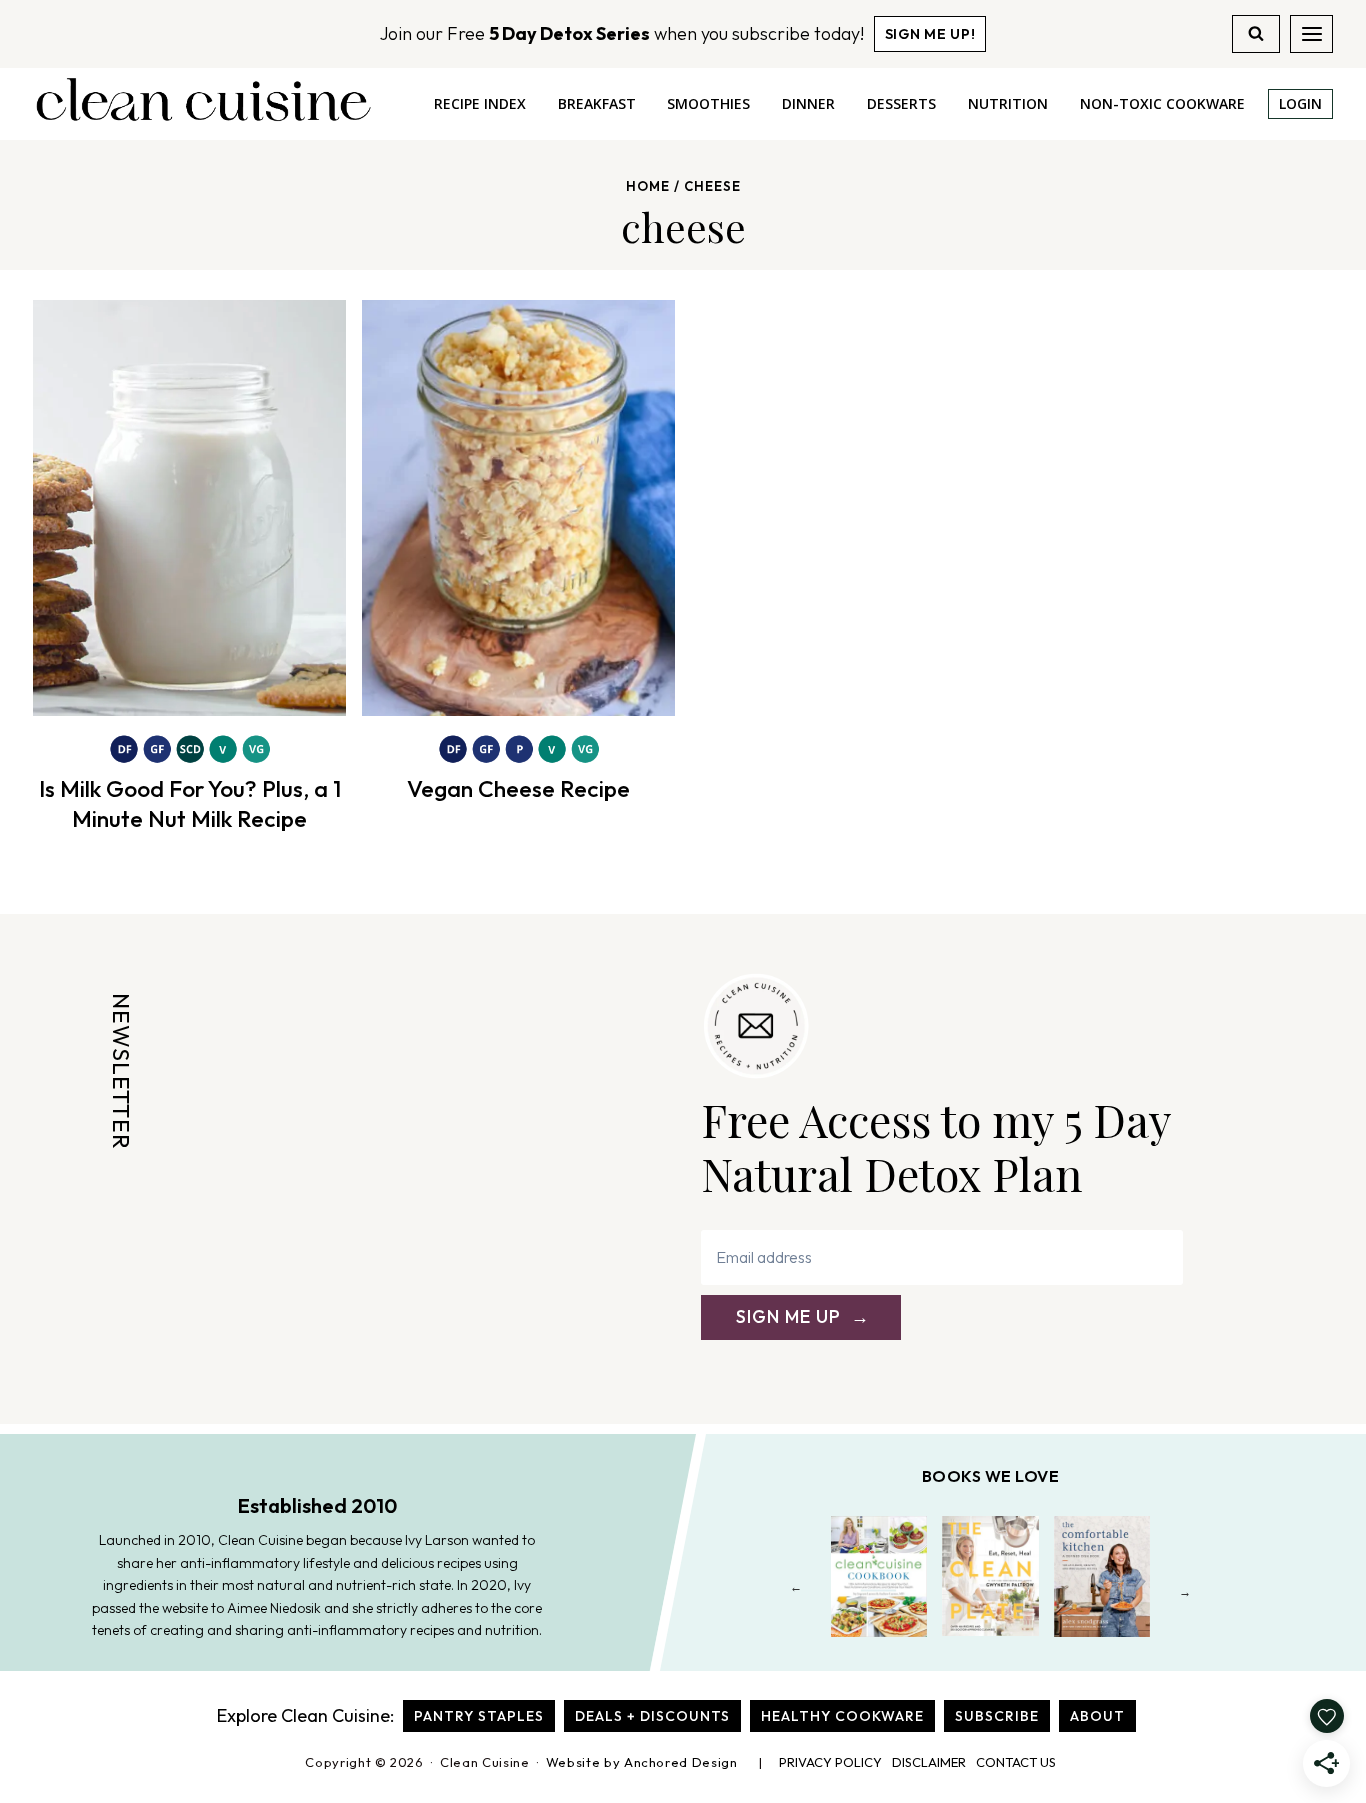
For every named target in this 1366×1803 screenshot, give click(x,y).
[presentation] (189, 508)
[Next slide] (1185, 1591)
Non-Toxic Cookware (1162, 103)
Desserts (901, 103)
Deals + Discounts (652, 1716)
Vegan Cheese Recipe (518, 788)
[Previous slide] (796, 1591)
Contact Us (1016, 1762)
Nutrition (1008, 103)
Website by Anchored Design (642, 1762)
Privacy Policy (830, 1762)
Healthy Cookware (842, 1716)
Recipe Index (480, 103)
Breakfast (597, 103)
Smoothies (708, 103)
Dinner (808, 103)
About (1097, 1716)
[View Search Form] (1256, 34)
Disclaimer (929, 1762)
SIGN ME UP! (930, 34)
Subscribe (997, 1716)
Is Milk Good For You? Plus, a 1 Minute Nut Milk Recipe (190, 803)
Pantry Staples (479, 1716)
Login (1300, 103)
